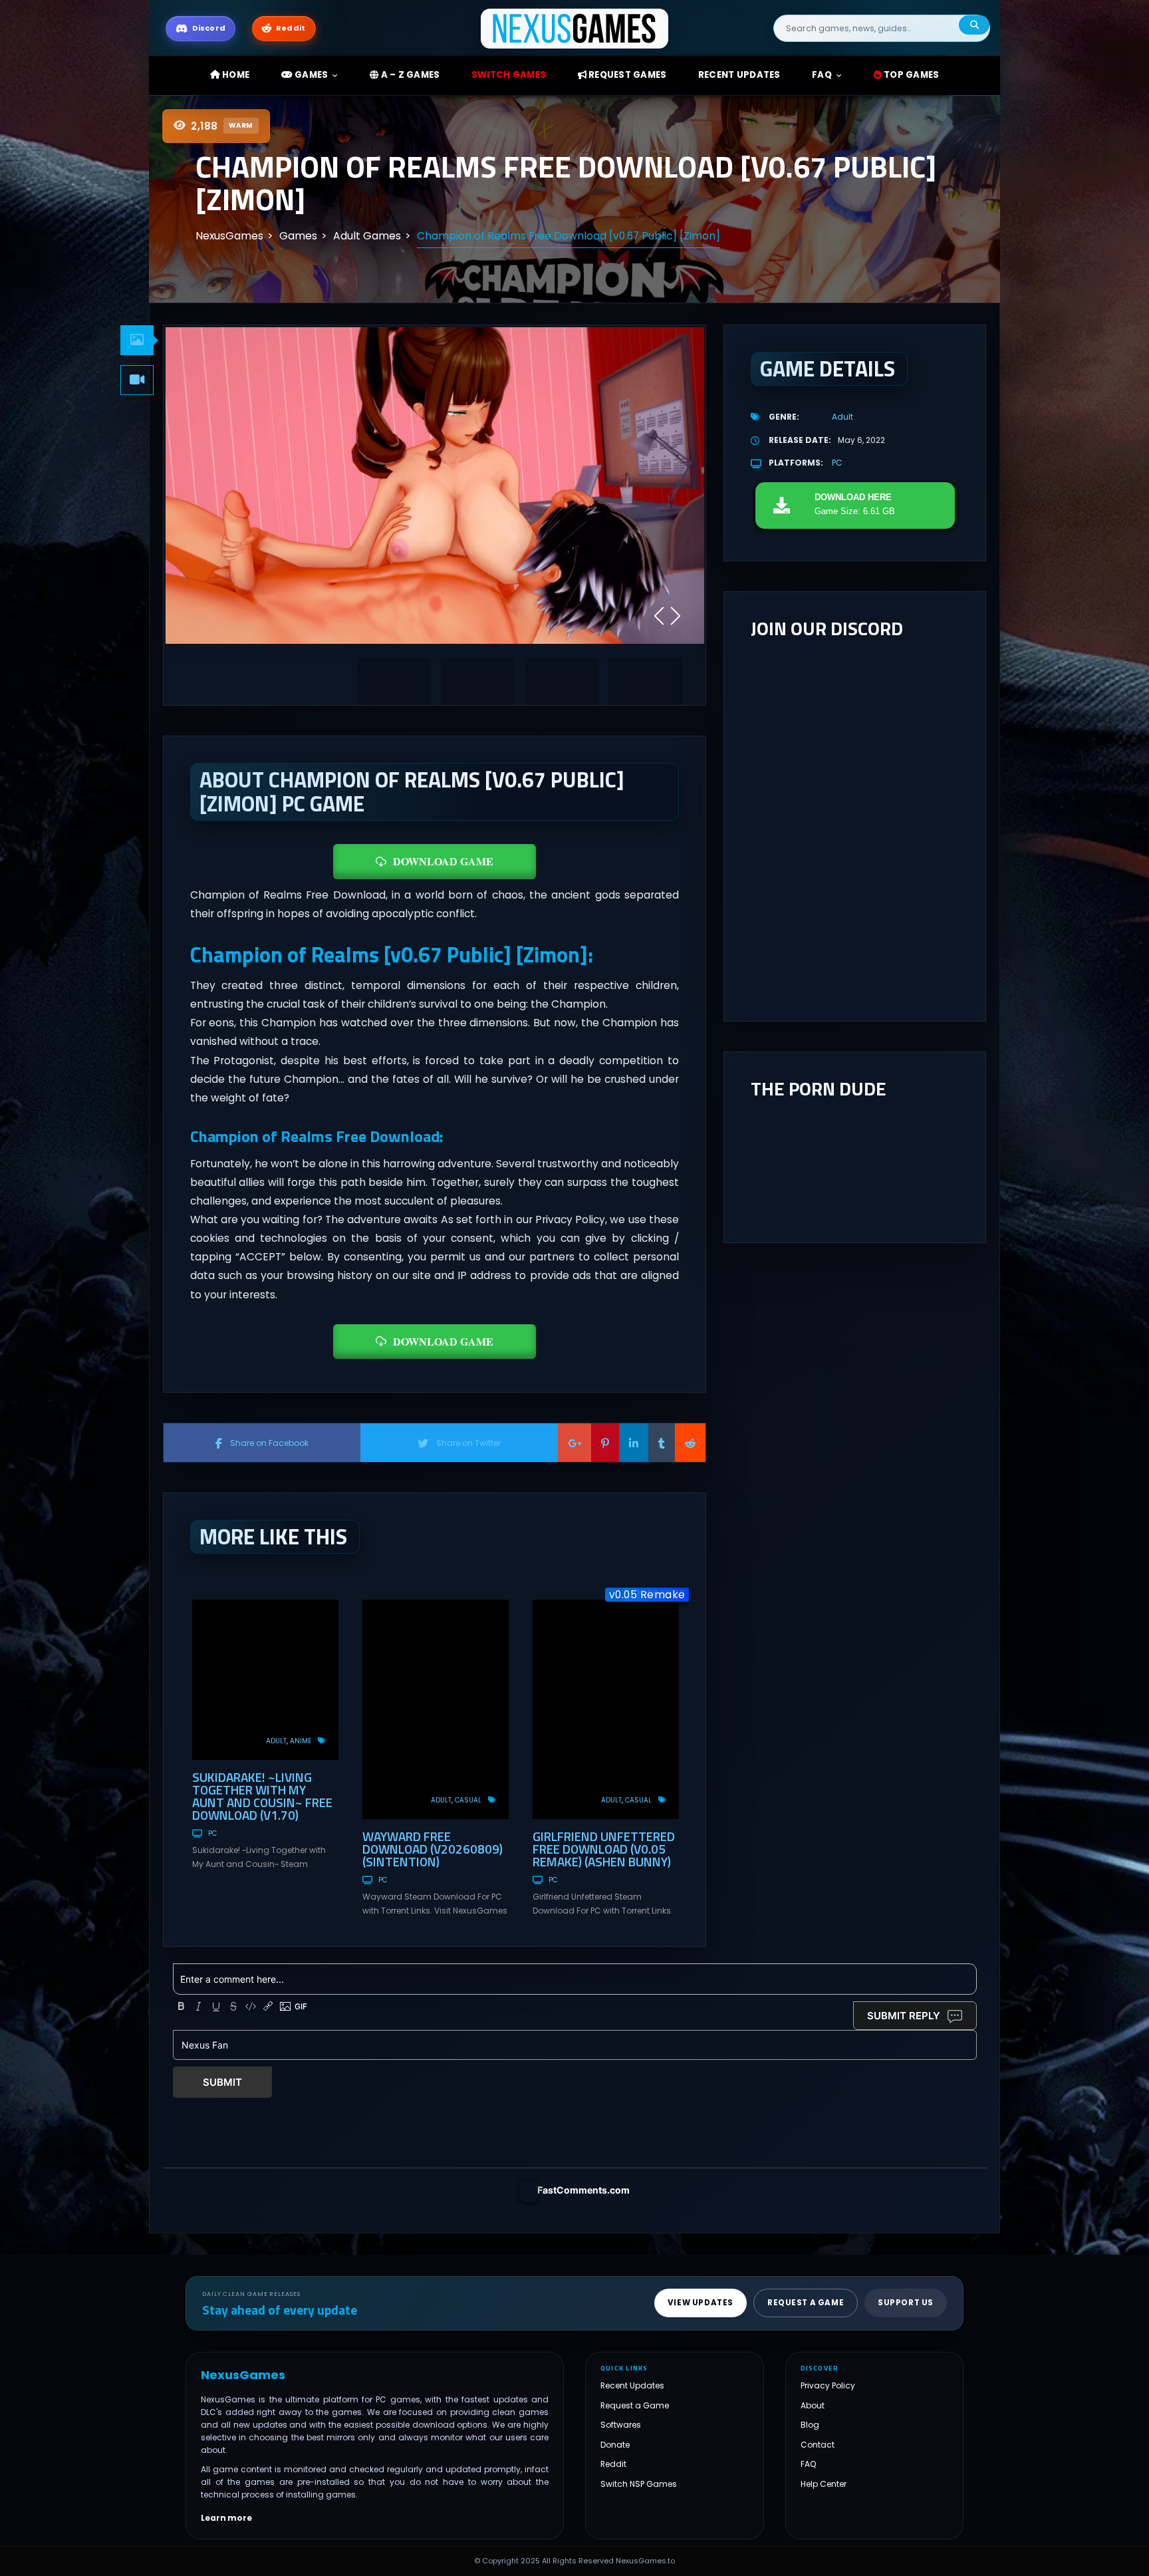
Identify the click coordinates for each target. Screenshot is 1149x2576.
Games (311, 75)
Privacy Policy (828, 2386)
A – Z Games (409, 75)
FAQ (822, 75)
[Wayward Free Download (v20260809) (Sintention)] (436, 1709)
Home (235, 75)
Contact (818, 2445)
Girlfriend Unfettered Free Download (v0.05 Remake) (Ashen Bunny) (604, 1849)
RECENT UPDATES (739, 75)
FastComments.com (583, 2190)
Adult (276, 1741)
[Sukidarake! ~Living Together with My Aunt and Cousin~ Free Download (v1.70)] (265, 1680)
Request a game (806, 2303)
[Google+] (574, 1443)
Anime (301, 1741)
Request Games (627, 75)
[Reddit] (690, 1443)
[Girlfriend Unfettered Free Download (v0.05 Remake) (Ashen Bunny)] (606, 1709)
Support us (906, 2303)
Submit (222, 2082)
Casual (468, 1800)
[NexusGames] (575, 28)
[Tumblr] (662, 1443)
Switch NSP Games (639, 2484)
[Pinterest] (605, 1443)
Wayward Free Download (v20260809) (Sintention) (433, 1849)
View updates (701, 2303)
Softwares (621, 2425)
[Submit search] (974, 25)
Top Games (911, 75)
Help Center (824, 2484)
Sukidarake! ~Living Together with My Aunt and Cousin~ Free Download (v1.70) (262, 1796)
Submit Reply (904, 2016)
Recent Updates (632, 2386)
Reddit (613, 2465)
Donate (615, 2445)
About (813, 2405)
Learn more (226, 2518)
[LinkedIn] (634, 1443)
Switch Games (509, 75)
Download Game (443, 861)
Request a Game (635, 2405)
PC (212, 1833)
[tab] (137, 340)
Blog (810, 2425)
